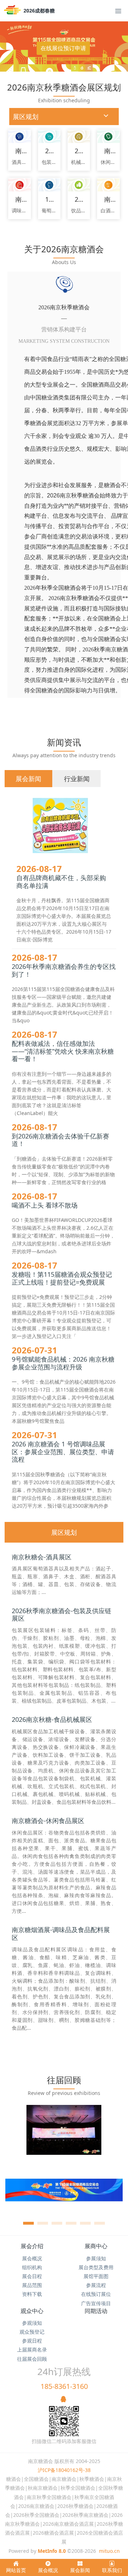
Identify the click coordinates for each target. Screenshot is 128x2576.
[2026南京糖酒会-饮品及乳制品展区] (79, 185)
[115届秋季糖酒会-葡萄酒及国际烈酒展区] (49, 185)
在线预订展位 (96, 2294)
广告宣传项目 (96, 2303)
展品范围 (32, 2285)
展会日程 (32, 2276)
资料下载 (32, 2294)
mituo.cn (109, 2551)
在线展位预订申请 (63, 48)
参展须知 (96, 2258)
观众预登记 (32, 2332)
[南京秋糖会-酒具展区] (19, 137)
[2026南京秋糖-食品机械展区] (79, 137)
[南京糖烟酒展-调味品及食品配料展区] (19, 185)
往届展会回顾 (32, 2359)
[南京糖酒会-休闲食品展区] (108, 137)
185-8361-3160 (64, 2386)
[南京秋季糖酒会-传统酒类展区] (108, 185)
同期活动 (96, 2311)
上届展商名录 (32, 2350)
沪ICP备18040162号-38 (64, 2470)
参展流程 (96, 2285)
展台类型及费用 (96, 2267)
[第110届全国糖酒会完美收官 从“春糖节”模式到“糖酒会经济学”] (64, 2194)
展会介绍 (32, 2246)
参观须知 (32, 2323)
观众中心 (32, 2311)
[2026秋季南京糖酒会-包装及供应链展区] (49, 137)
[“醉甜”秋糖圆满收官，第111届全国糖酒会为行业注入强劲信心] (64, 2134)
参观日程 (32, 2341)
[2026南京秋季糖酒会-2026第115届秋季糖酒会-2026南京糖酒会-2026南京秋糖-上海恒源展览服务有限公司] (14, 11)
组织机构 (32, 2267)
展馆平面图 (96, 2276)
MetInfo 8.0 (52, 2551)
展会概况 (32, 2258)
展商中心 (96, 2246)
